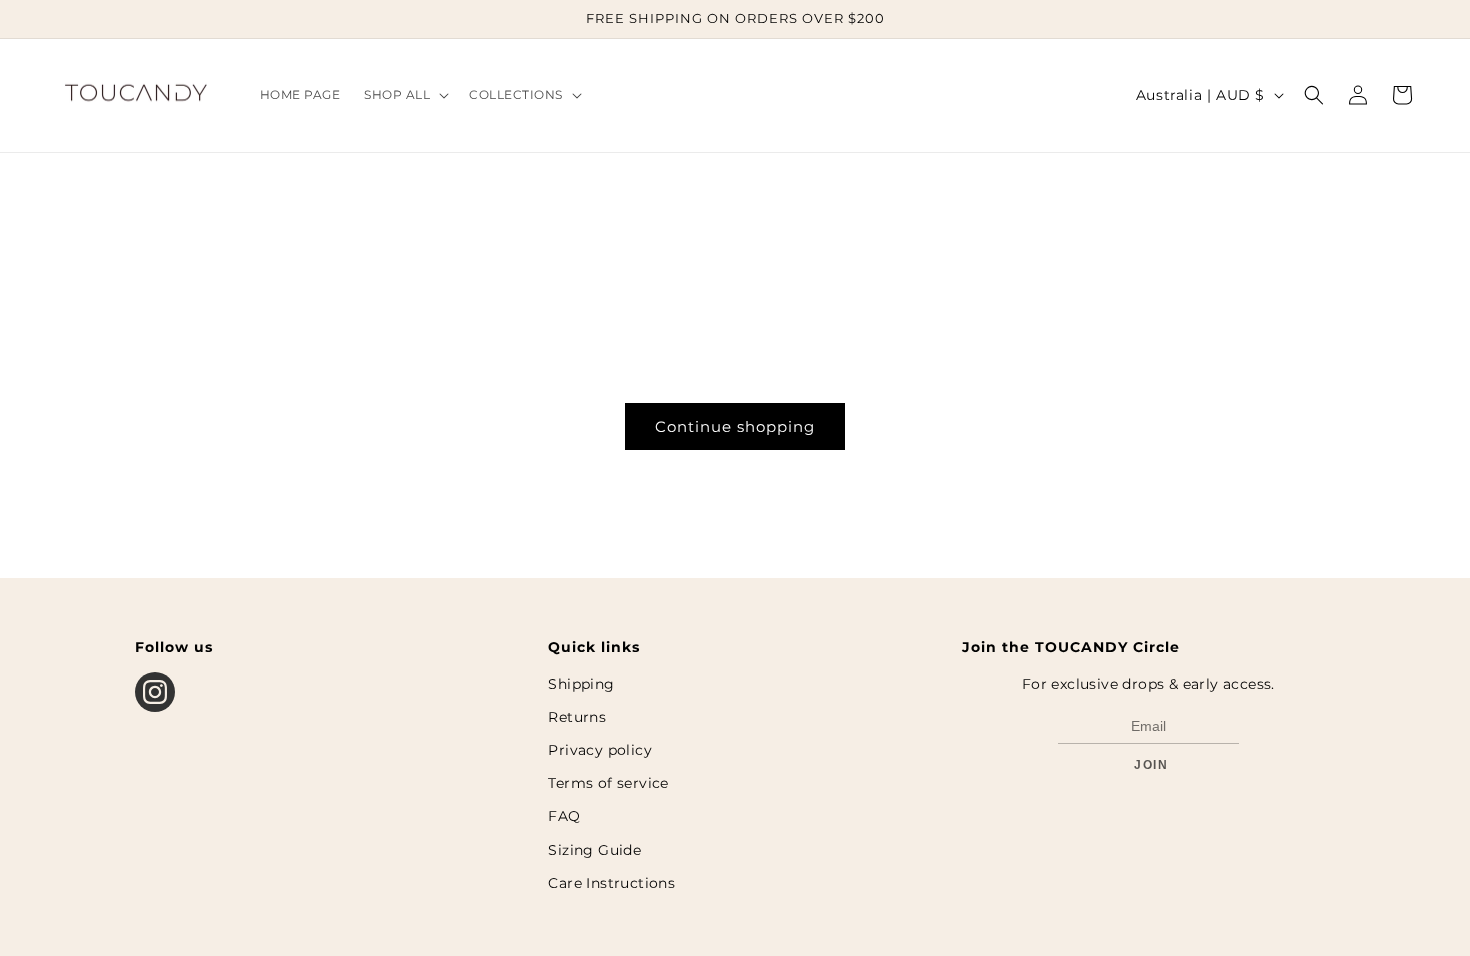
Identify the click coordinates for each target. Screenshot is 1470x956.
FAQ (564, 816)
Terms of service (608, 783)
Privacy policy (600, 750)
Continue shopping (735, 426)
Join (1151, 765)
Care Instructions (611, 883)
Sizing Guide (594, 850)
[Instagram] (155, 692)
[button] (404, 95)
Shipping (581, 684)
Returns (577, 717)
